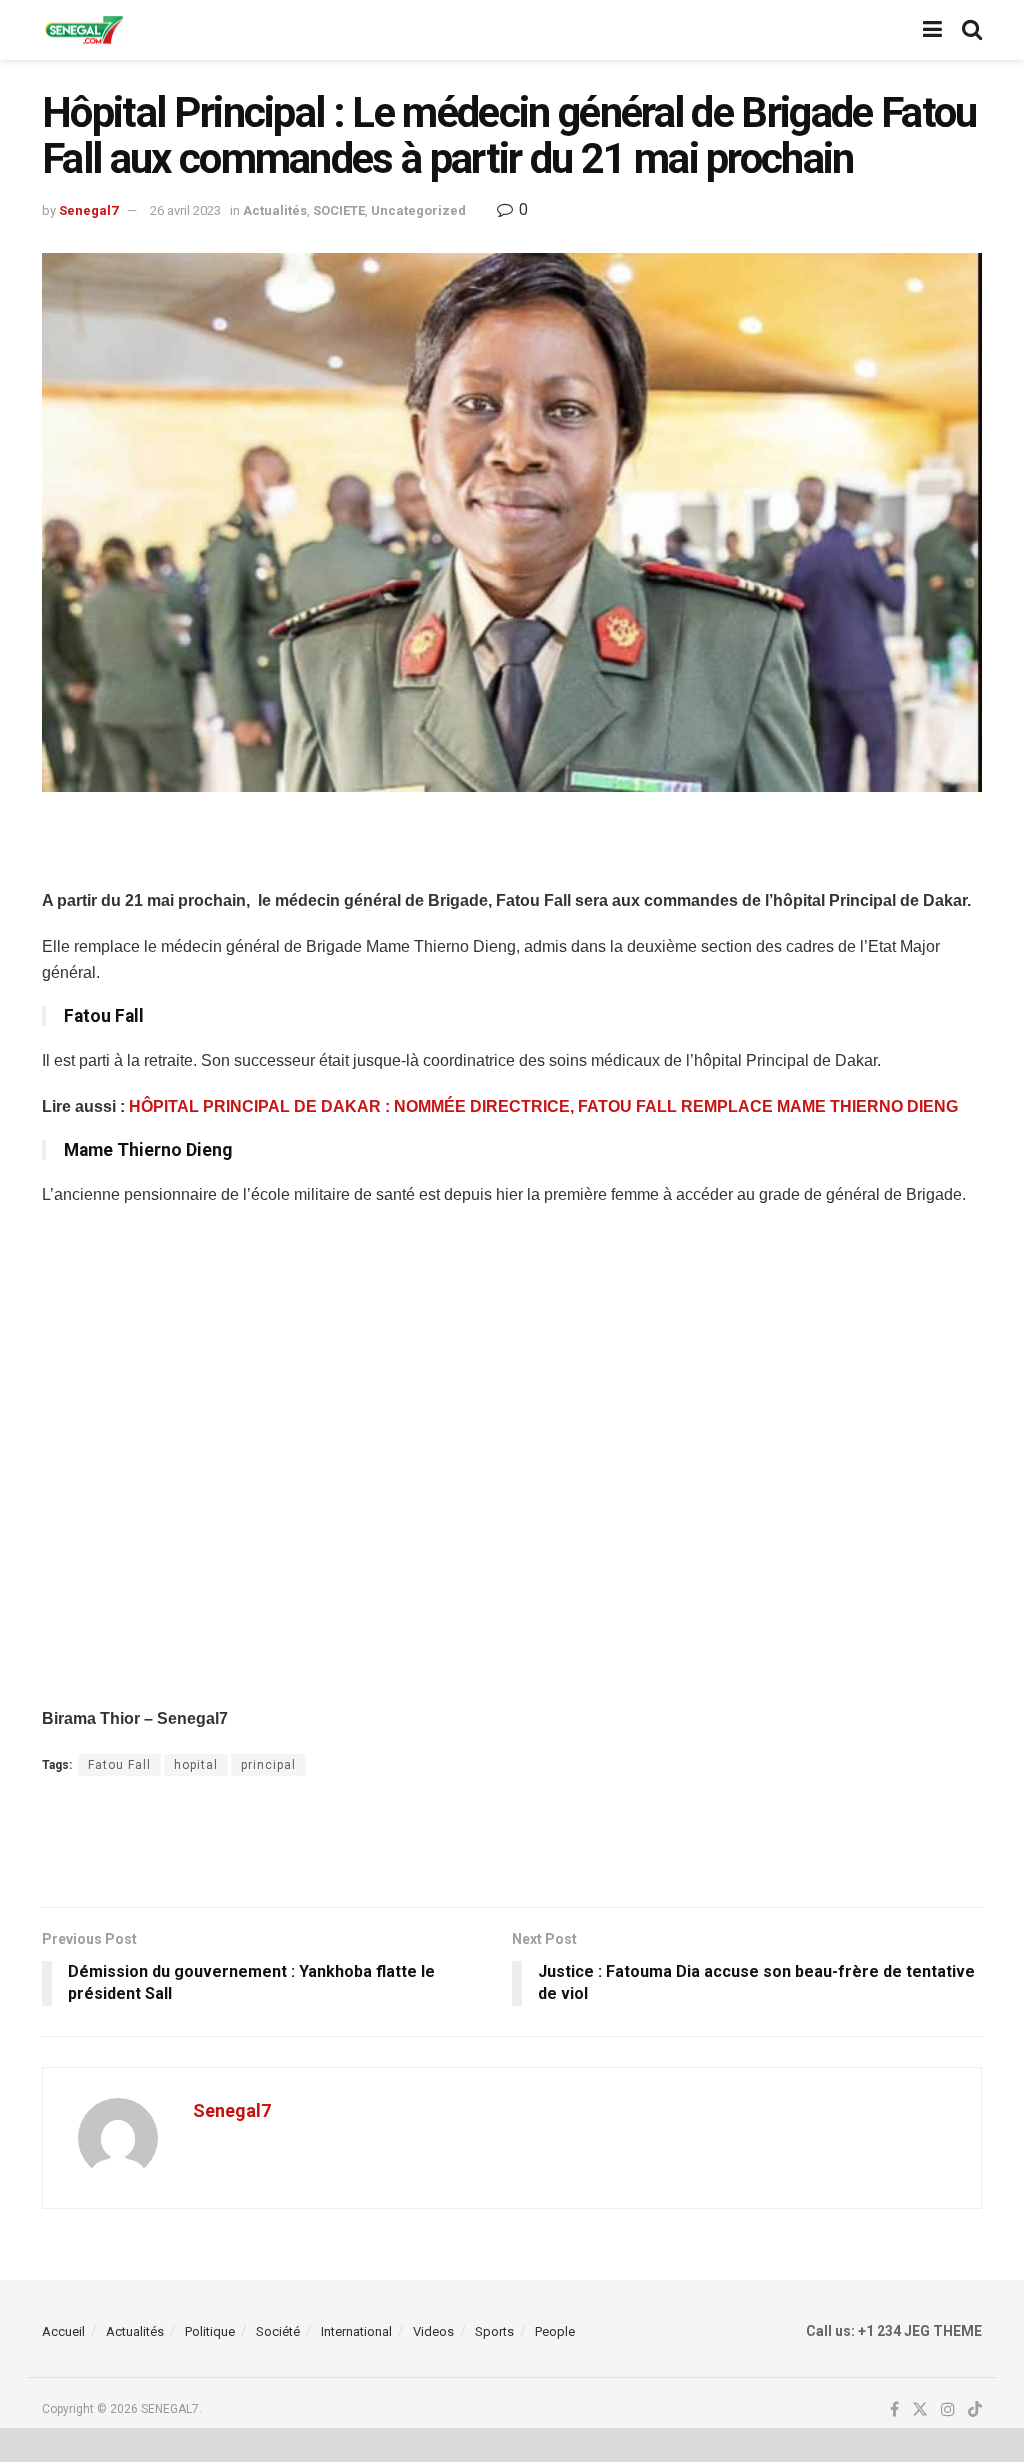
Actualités (275, 210)
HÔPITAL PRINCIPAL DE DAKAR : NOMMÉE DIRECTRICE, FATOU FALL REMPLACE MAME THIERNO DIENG (543, 1106)
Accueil (63, 2331)
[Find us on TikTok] (975, 2410)
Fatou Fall (119, 1765)
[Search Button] (972, 30)
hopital (196, 1765)
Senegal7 (88, 210)
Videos (433, 2331)
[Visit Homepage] (84, 30)
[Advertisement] (512, 852)
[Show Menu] (932, 30)
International (356, 2331)
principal (268, 1765)
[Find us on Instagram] (948, 2410)
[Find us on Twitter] (920, 2410)
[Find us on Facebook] (894, 2410)
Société (278, 2331)
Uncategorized (418, 210)
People (555, 2331)
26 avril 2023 (185, 210)
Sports (494, 2331)
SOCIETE (339, 210)
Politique (210, 2331)
